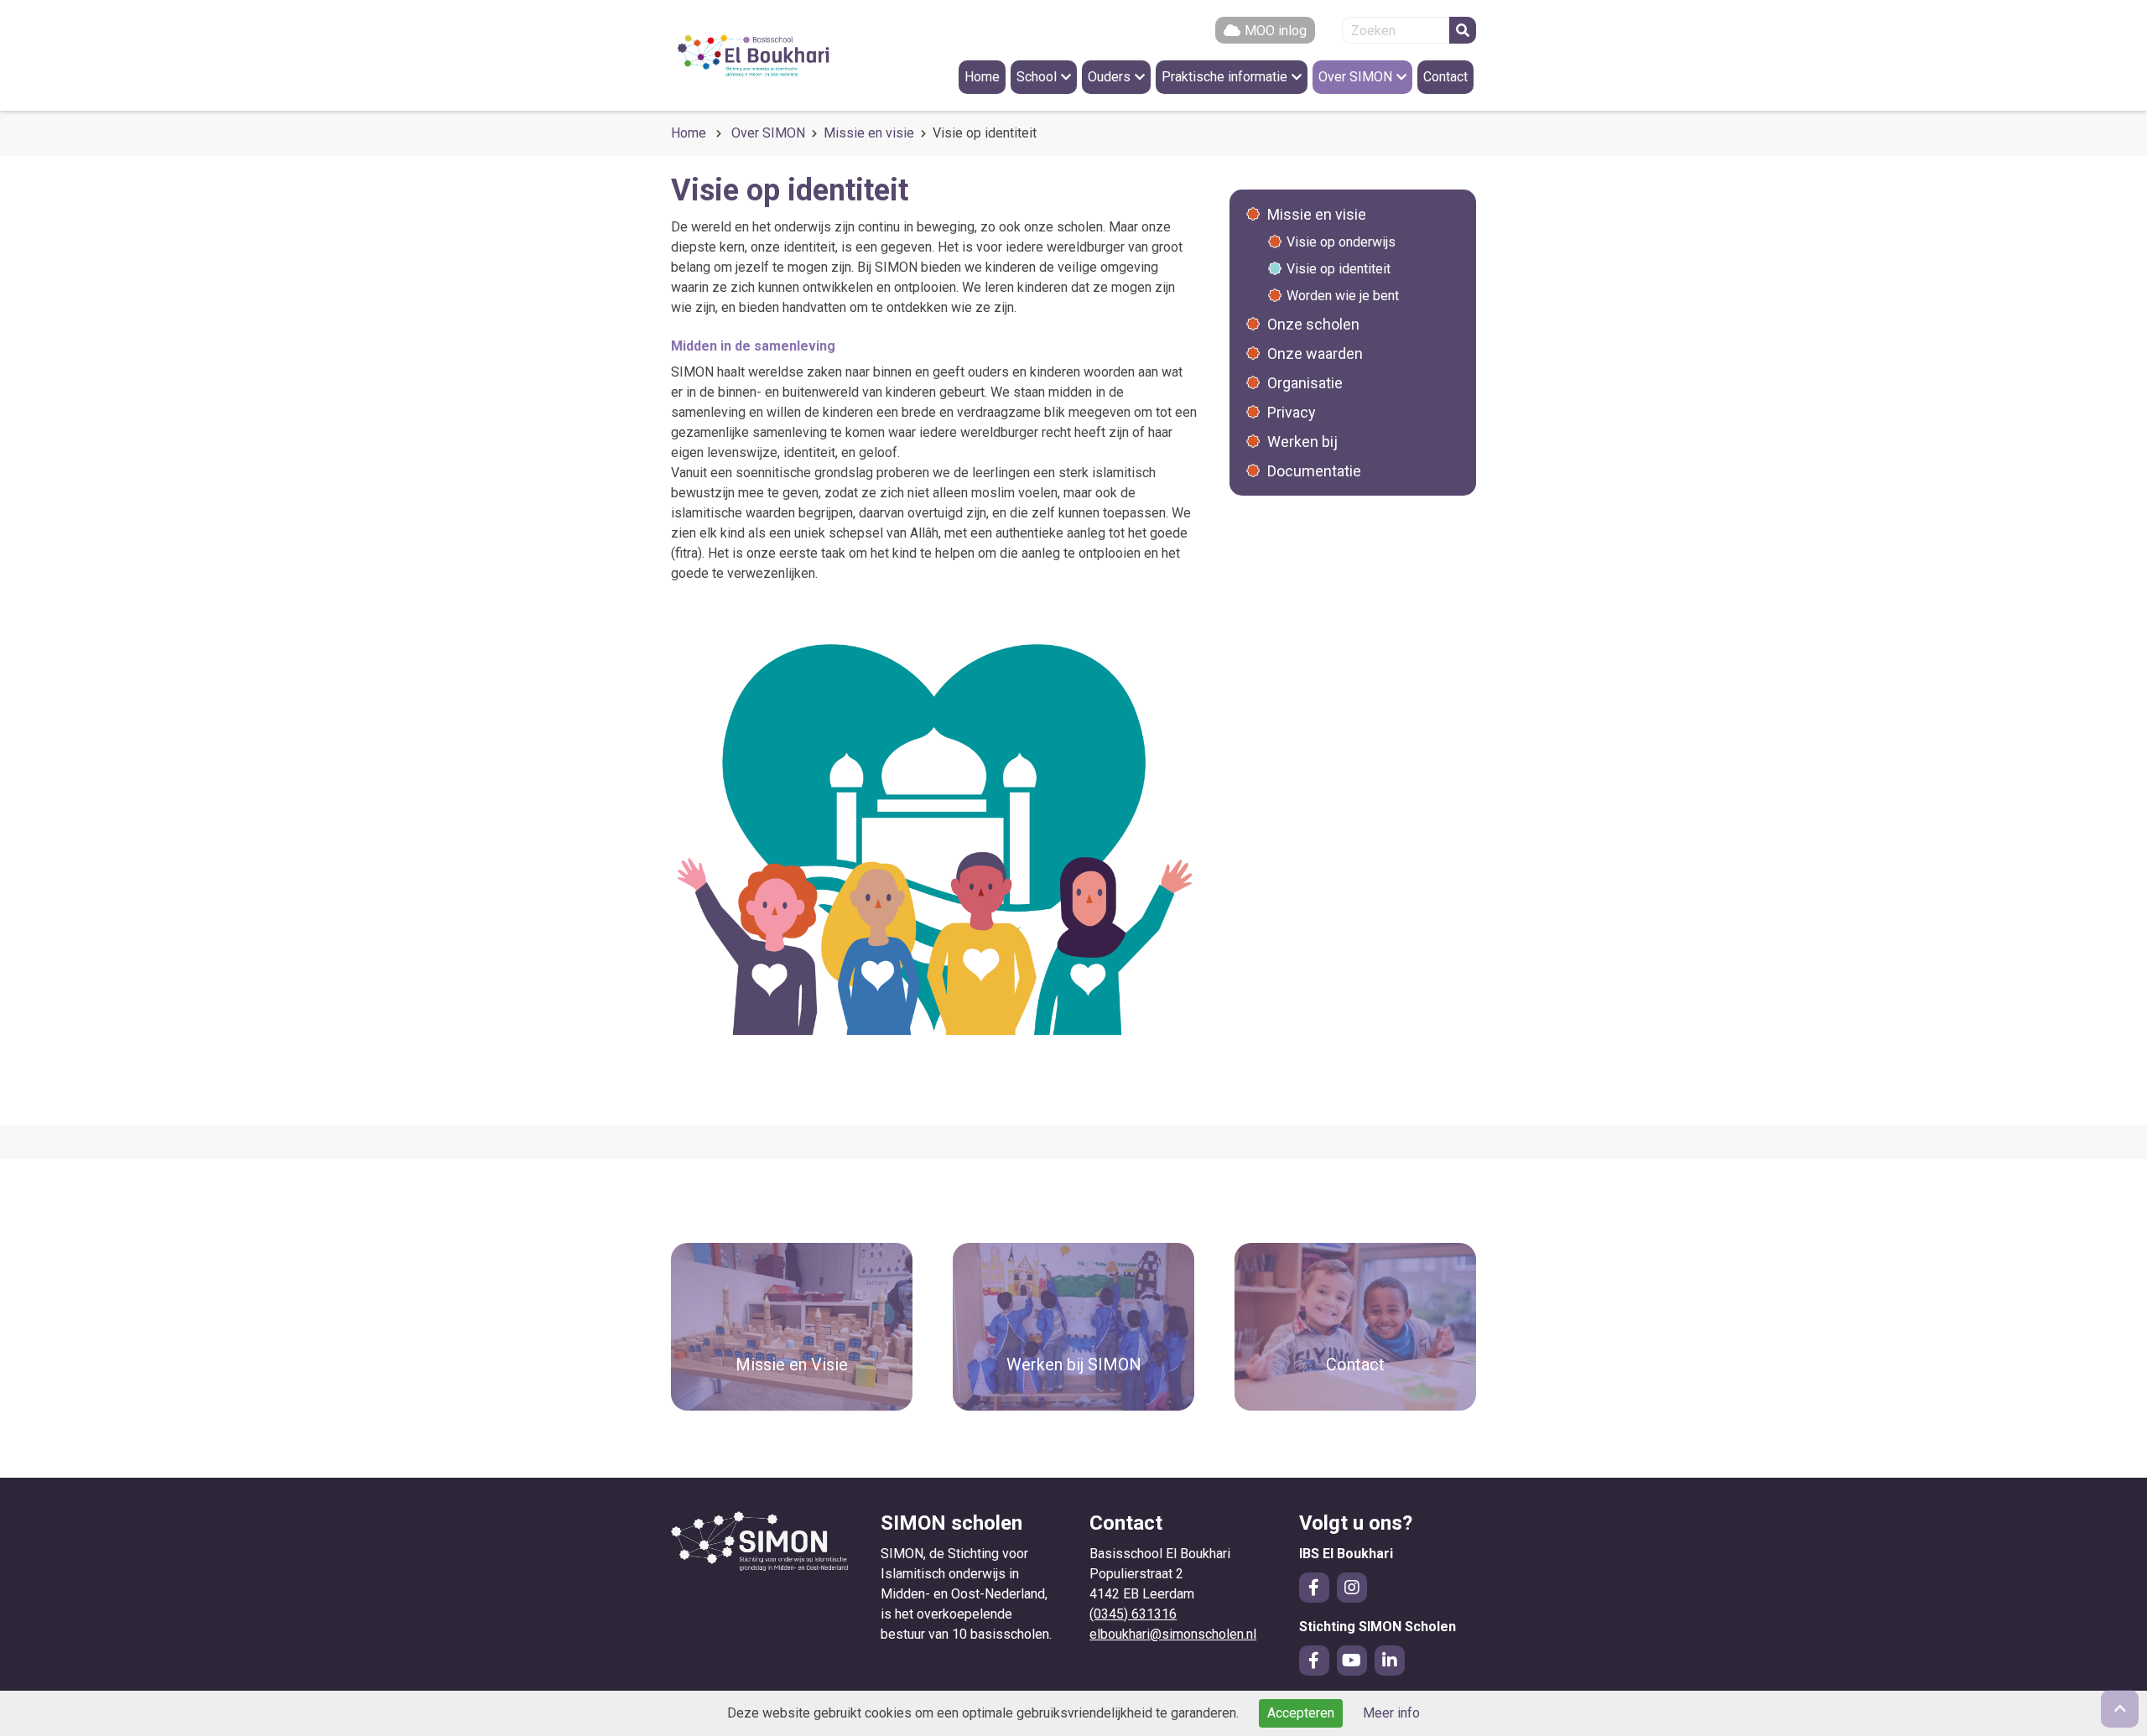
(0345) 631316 (1133, 1614)
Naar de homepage (772, 55)
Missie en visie (869, 133)
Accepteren (1301, 1713)
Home (689, 133)
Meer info (1391, 1713)
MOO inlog (1276, 31)
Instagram (1352, 1588)
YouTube (1352, 1661)
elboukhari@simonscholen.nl (1173, 1634)
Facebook (1314, 1588)
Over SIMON (768, 133)
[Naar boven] (2120, 1709)
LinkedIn (1390, 1661)
